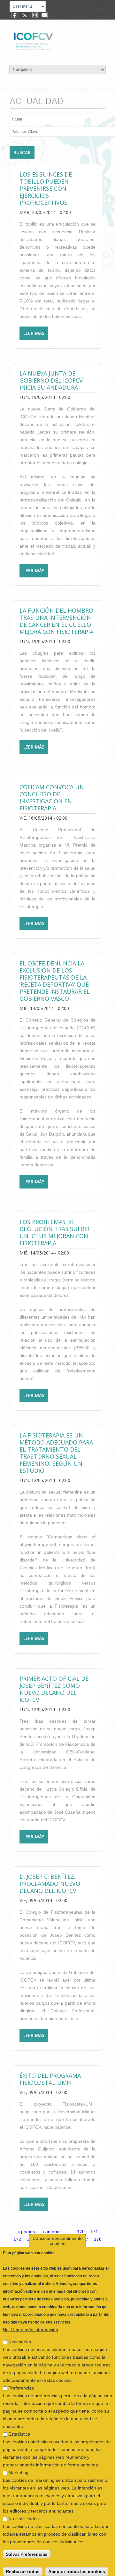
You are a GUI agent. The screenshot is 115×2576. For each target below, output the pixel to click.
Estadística (19, 2430)
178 (98, 2239)
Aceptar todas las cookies (77, 2567)
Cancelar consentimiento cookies (58, 2237)
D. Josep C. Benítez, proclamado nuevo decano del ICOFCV (50, 1884)
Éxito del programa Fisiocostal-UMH (50, 2079)
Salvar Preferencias (27, 2550)
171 (94, 2232)
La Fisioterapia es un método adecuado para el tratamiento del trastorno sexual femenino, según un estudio (56, 1453)
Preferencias (21, 2384)
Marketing (18, 2468)
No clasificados (23, 2514)
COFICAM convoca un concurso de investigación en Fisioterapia (52, 798)
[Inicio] (55, 41)
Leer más (36, 335)
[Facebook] (15, 16)
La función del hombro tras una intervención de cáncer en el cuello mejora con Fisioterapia (56, 621)
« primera (27, 2232)
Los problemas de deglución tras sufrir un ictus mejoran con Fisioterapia (54, 1232)
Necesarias (20, 2338)
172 (17, 2239)
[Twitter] (25, 16)
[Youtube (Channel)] (44, 16)
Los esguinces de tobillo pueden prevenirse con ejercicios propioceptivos (46, 188)
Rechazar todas (23, 2567)
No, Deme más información (31, 2325)
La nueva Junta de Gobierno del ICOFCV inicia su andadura (51, 380)
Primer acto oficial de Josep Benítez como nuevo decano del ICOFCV (54, 1689)
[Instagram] (34, 16)
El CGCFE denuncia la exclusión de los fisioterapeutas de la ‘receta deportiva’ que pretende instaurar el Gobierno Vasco (55, 981)
